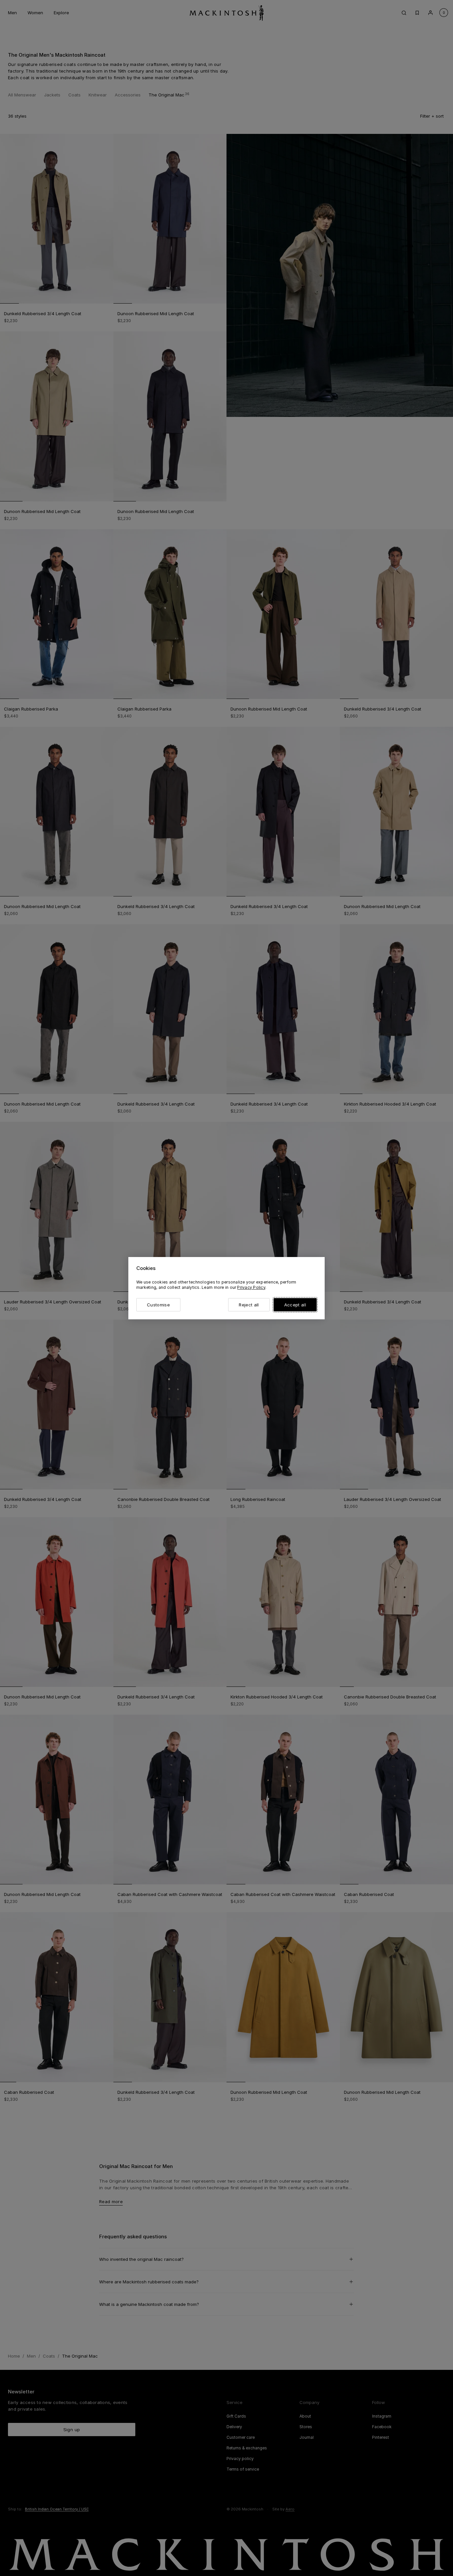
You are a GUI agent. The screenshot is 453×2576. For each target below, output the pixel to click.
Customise (158, 1305)
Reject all (249, 1305)
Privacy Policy (251, 1287)
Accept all (295, 1305)
